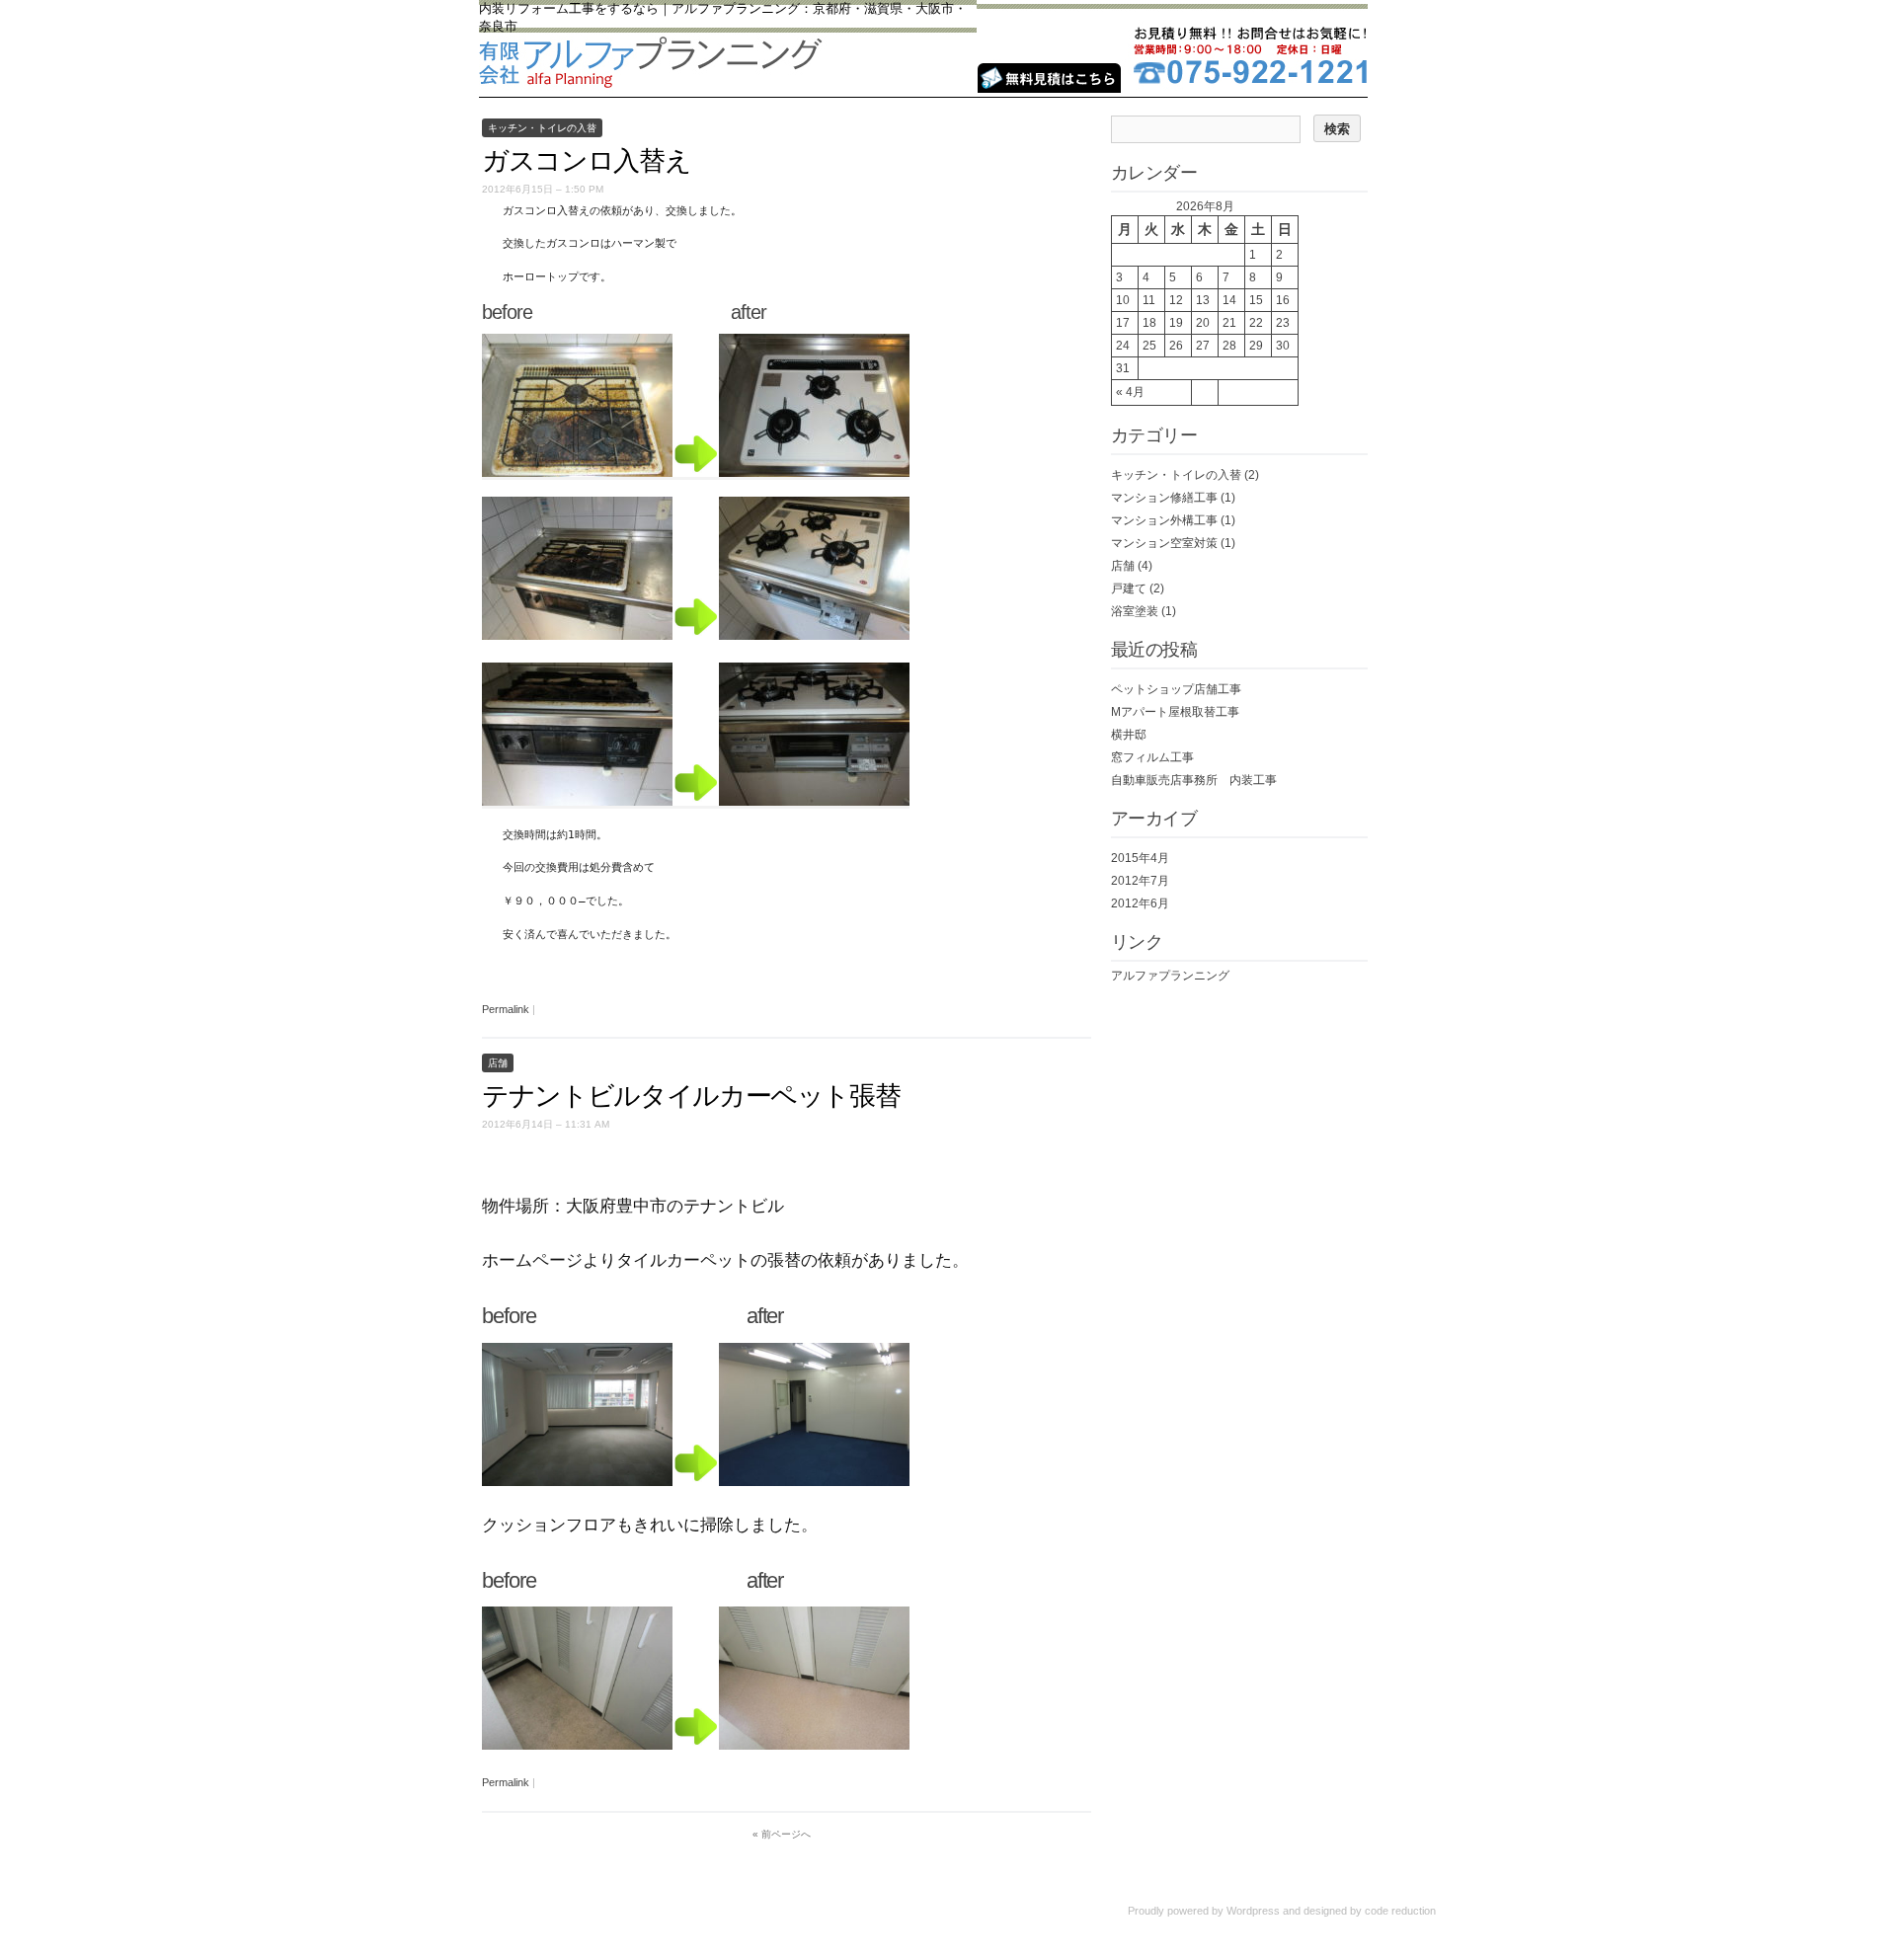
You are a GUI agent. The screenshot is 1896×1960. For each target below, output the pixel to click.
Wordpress (1253, 1911)
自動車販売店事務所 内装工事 (1194, 780)
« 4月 (1130, 392)
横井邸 (1129, 735)
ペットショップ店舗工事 (1176, 689)
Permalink (506, 1009)
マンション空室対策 (1164, 543)
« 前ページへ (782, 1834)
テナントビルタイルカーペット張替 (691, 1096)
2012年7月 (1140, 881)
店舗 (498, 1063)
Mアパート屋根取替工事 (1175, 712)
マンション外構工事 (1164, 520)
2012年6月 (1140, 903)
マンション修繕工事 (1164, 498)
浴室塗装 (1135, 611)
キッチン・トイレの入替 (542, 128)
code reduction (1400, 1911)
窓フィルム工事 (1152, 757)
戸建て (1129, 588)
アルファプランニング (1170, 976)
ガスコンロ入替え (586, 161)
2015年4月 (1140, 858)
